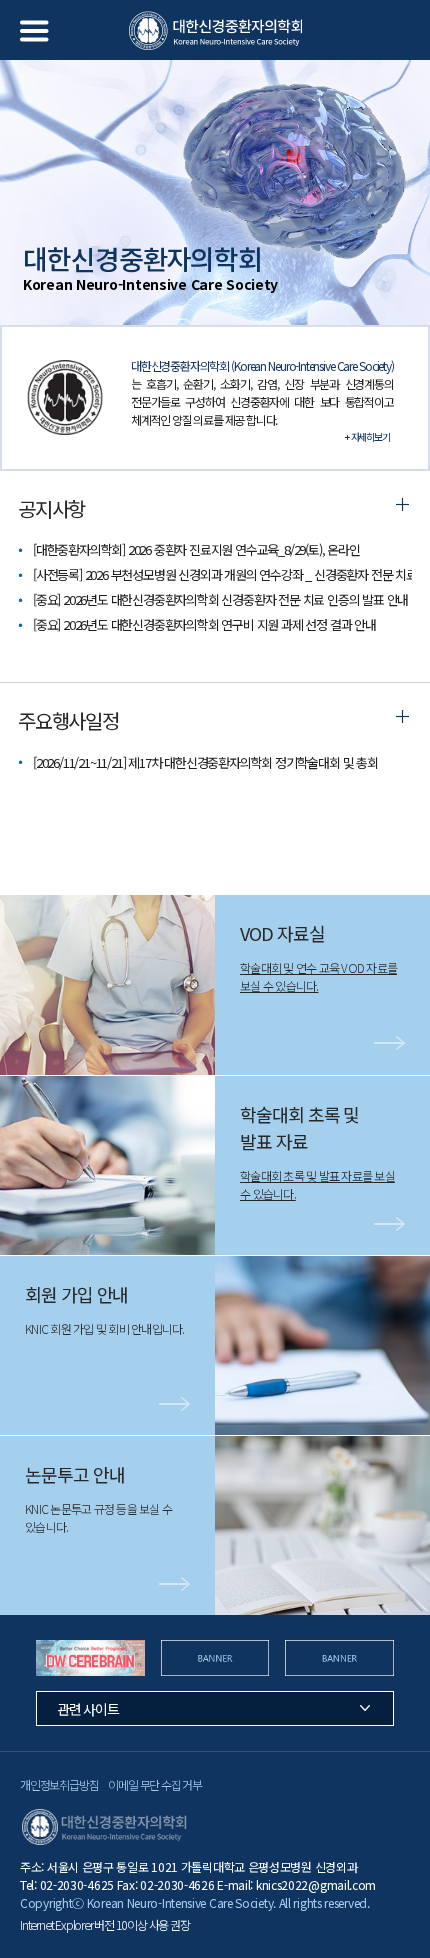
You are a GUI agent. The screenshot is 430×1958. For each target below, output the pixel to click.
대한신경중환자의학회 (215, 31)
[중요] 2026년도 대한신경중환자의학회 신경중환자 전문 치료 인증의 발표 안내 (220, 599)
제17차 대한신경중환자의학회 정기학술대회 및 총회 (205, 762)
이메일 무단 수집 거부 (155, 1784)
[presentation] (23, 1658)
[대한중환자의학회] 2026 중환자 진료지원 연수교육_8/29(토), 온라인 (196, 549)
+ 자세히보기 (367, 436)
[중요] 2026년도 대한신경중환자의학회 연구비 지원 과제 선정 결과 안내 (204, 624)
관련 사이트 (88, 1709)
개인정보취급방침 (59, 1784)
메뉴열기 (34, 31)
